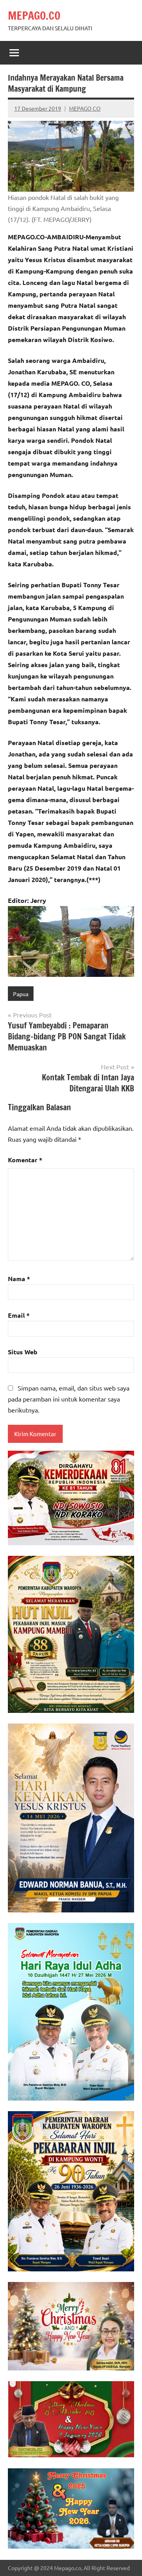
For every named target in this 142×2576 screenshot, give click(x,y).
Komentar (25, 1160)
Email (19, 1315)
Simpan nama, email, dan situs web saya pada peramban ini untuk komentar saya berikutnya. (69, 1399)
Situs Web (23, 1352)
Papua (21, 994)
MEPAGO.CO (34, 16)
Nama (19, 1279)
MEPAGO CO (85, 108)
